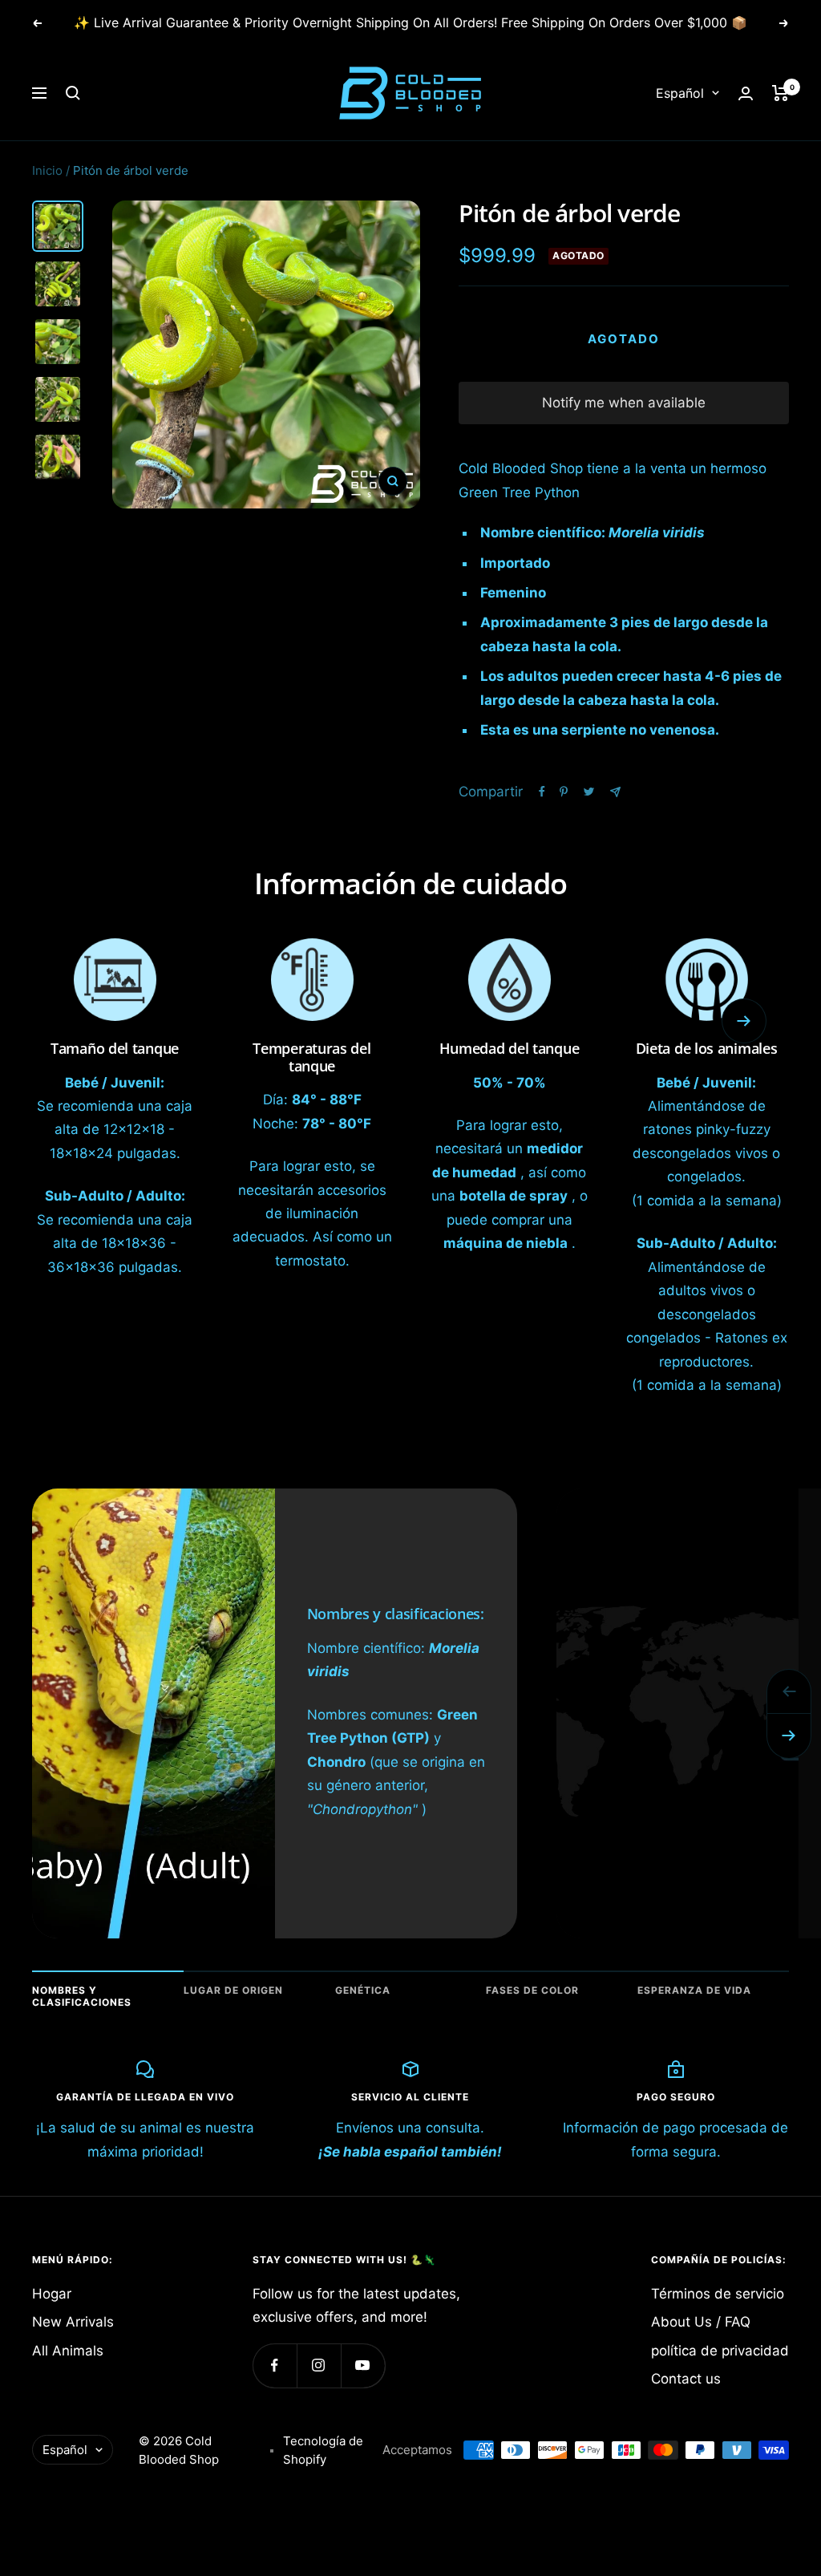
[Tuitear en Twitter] (589, 792)
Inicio (47, 170)
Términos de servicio (718, 2294)
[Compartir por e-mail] (615, 792)
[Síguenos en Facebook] (275, 2365)
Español (680, 93)
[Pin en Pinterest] (564, 792)
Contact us (686, 2379)
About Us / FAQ (701, 2322)
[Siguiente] (789, 1736)
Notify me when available (624, 403)
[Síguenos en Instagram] (319, 2365)
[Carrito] (781, 93)
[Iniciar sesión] (746, 93)
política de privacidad (720, 2351)
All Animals (68, 2351)
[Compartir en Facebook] (542, 792)
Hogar (52, 2294)
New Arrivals (73, 2322)
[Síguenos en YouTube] (363, 2365)
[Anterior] (789, 1691)
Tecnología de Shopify (323, 2450)
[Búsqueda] (73, 93)
